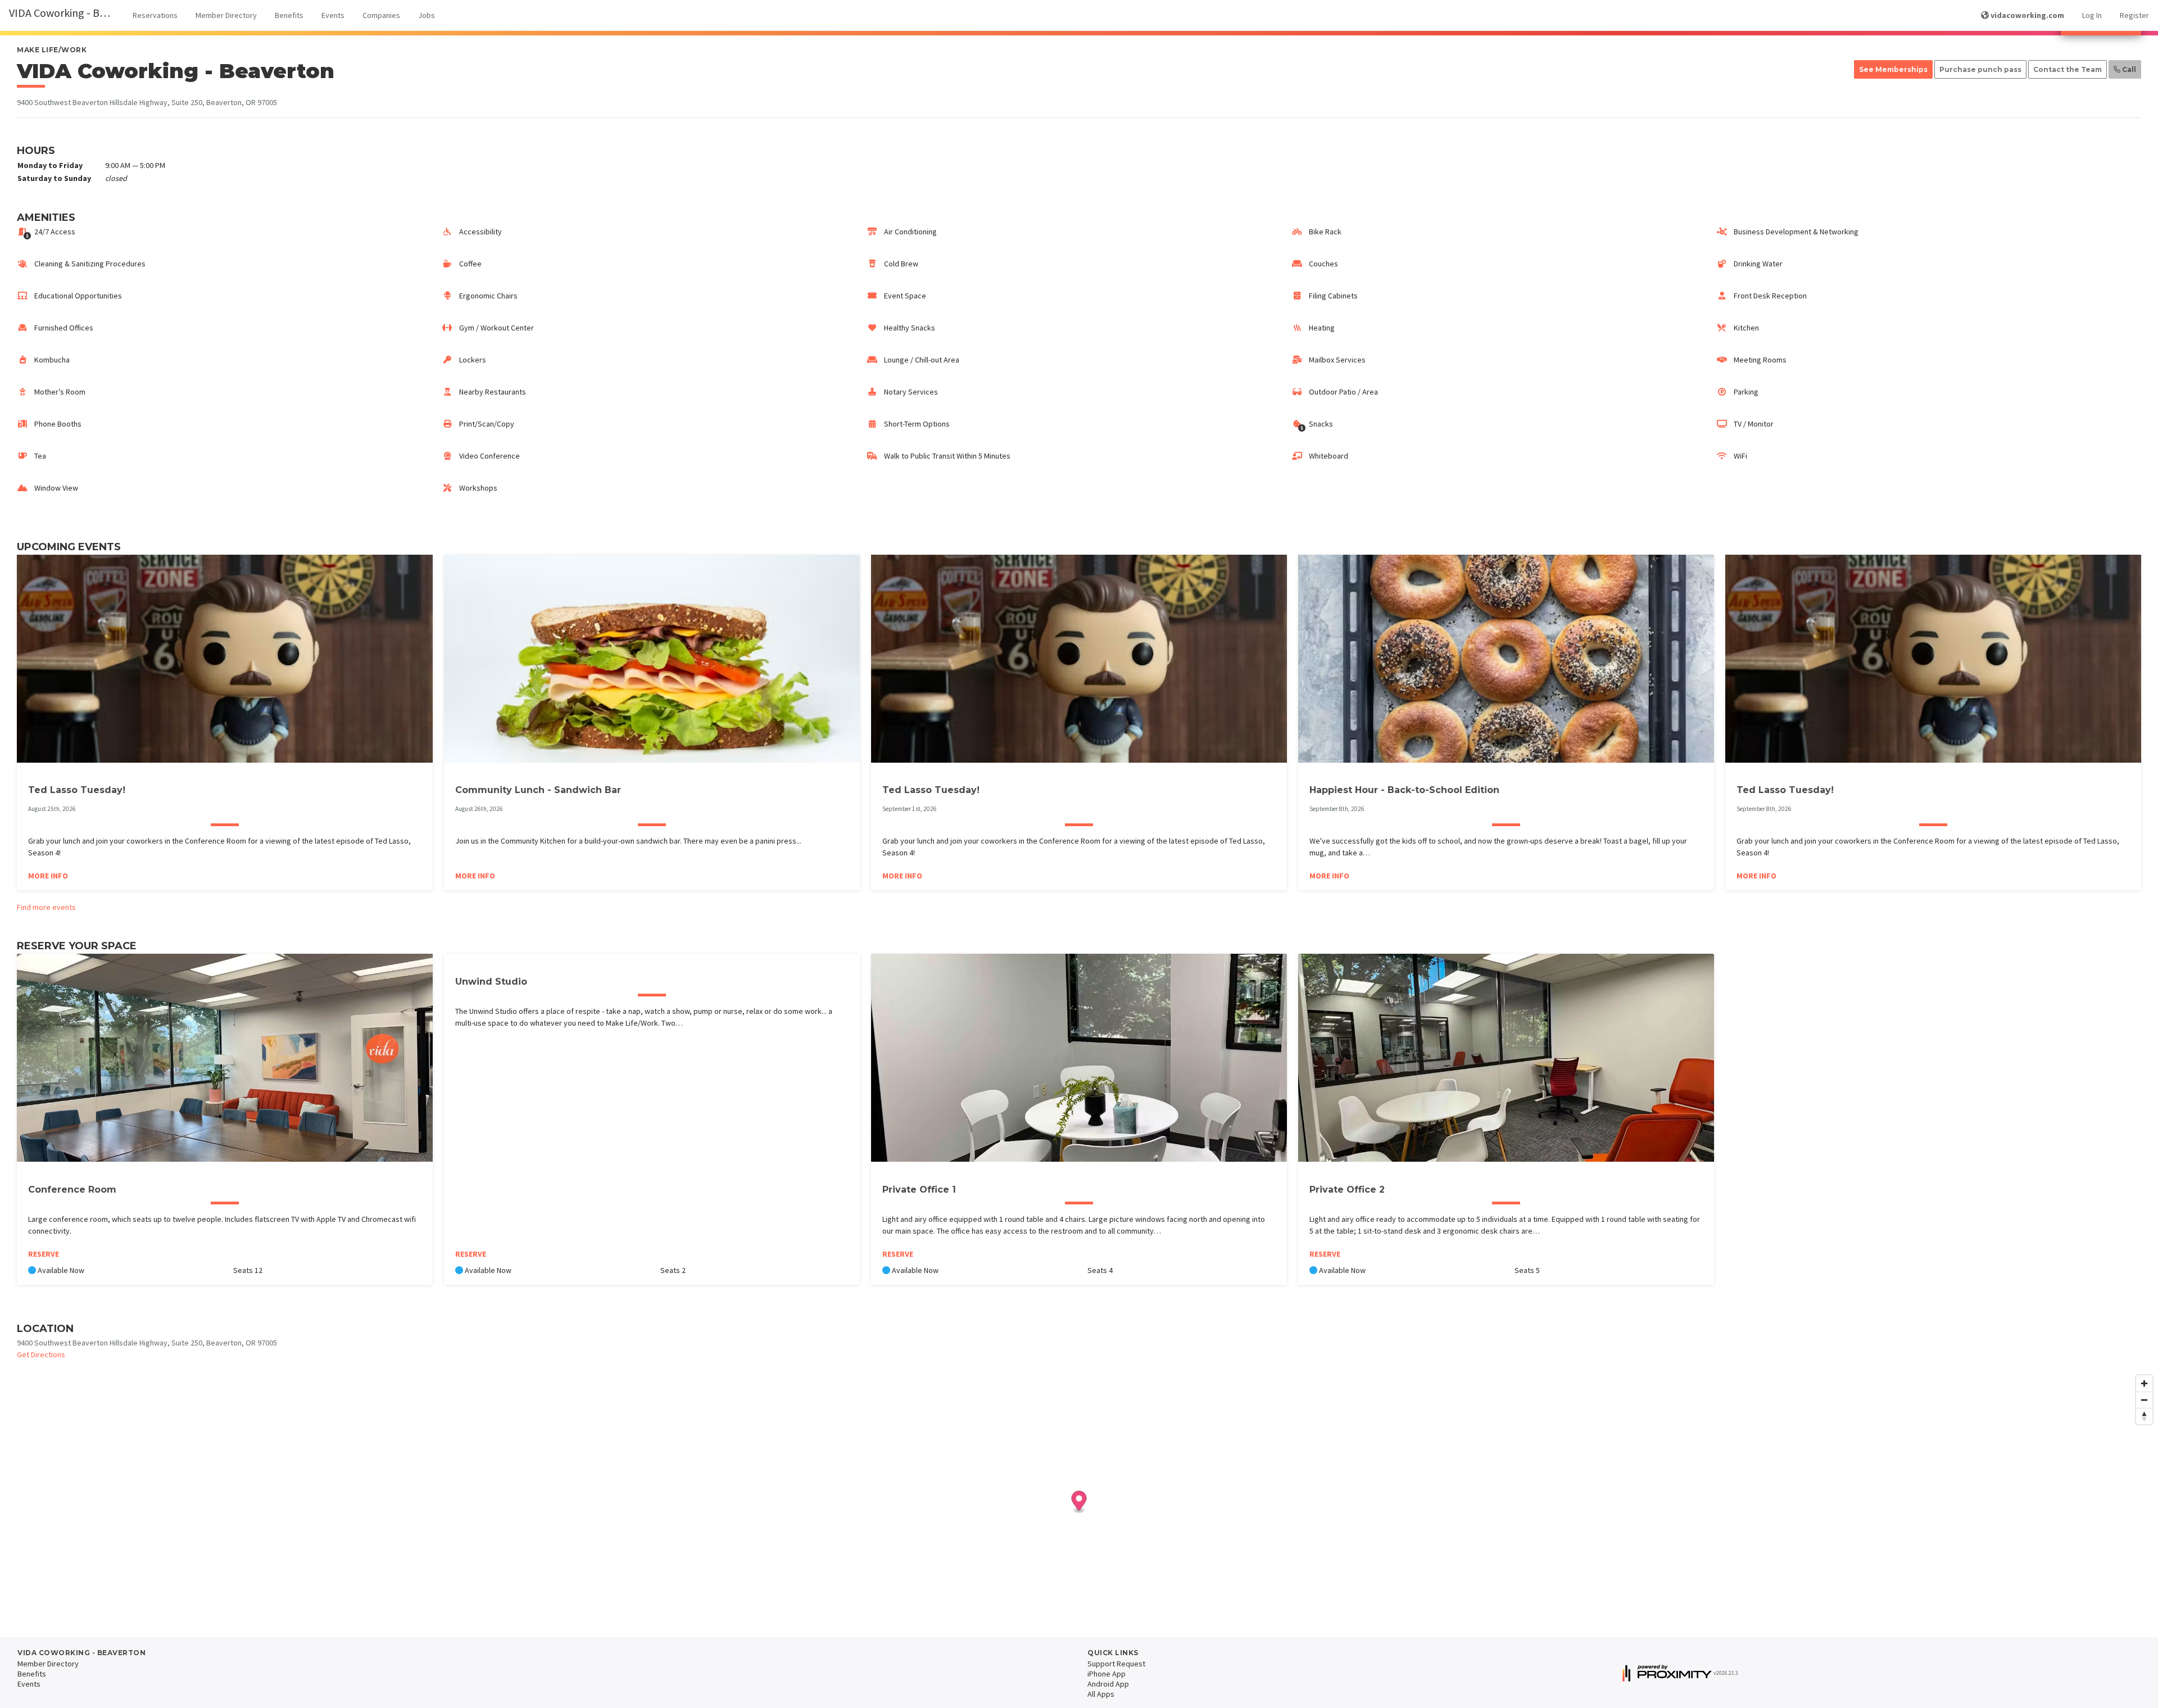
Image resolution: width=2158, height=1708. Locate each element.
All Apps (1101, 1694)
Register (2134, 15)
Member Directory (226, 15)
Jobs (427, 15)
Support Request (1116, 1664)
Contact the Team (2068, 69)
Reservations (155, 15)
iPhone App (1107, 1674)
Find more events (46, 907)
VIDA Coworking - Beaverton (66, 13)
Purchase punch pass (1980, 69)
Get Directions (41, 1354)
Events (333, 15)
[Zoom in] (2144, 1383)
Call (2128, 69)
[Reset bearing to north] (2144, 1416)
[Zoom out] (2144, 1400)
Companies (381, 15)
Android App (1108, 1684)
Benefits (289, 15)
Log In (2092, 15)
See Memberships (1893, 69)
